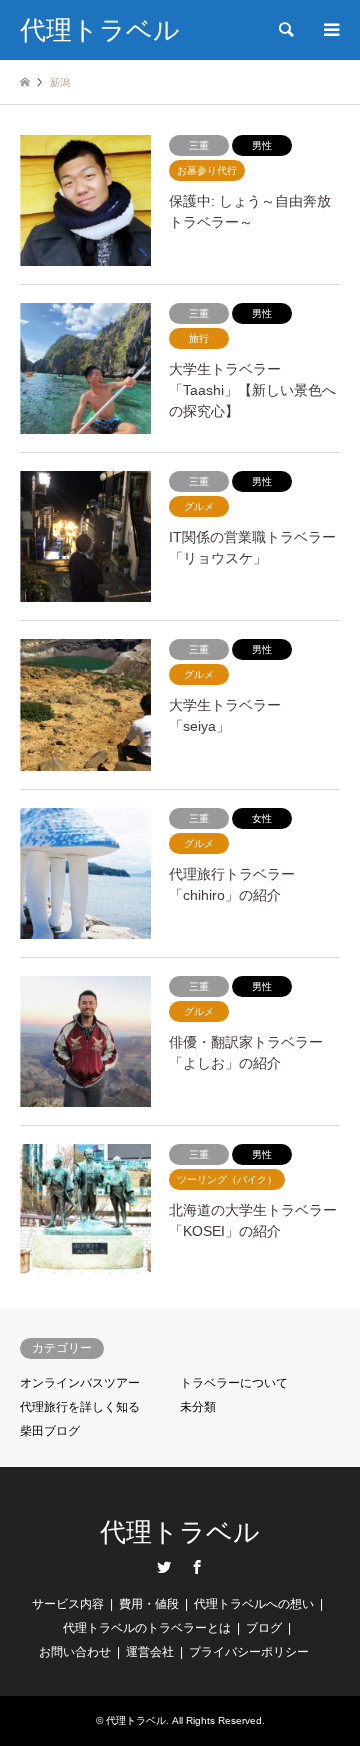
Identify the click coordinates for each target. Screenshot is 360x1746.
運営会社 (150, 1652)
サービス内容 (68, 1604)
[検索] (285, 30)
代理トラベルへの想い (254, 1604)
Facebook (197, 1567)
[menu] (330, 30)
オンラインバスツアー (80, 1383)
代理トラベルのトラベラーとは (147, 1628)
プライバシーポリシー (249, 1652)
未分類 (198, 1407)
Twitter (164, 1567)
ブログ (264, 1628)
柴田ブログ (50, 1431)
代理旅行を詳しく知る (80, 1407)
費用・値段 (149, 1604)
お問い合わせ (75, 1652)
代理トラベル (180, 1532)
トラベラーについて (234, 1383)
